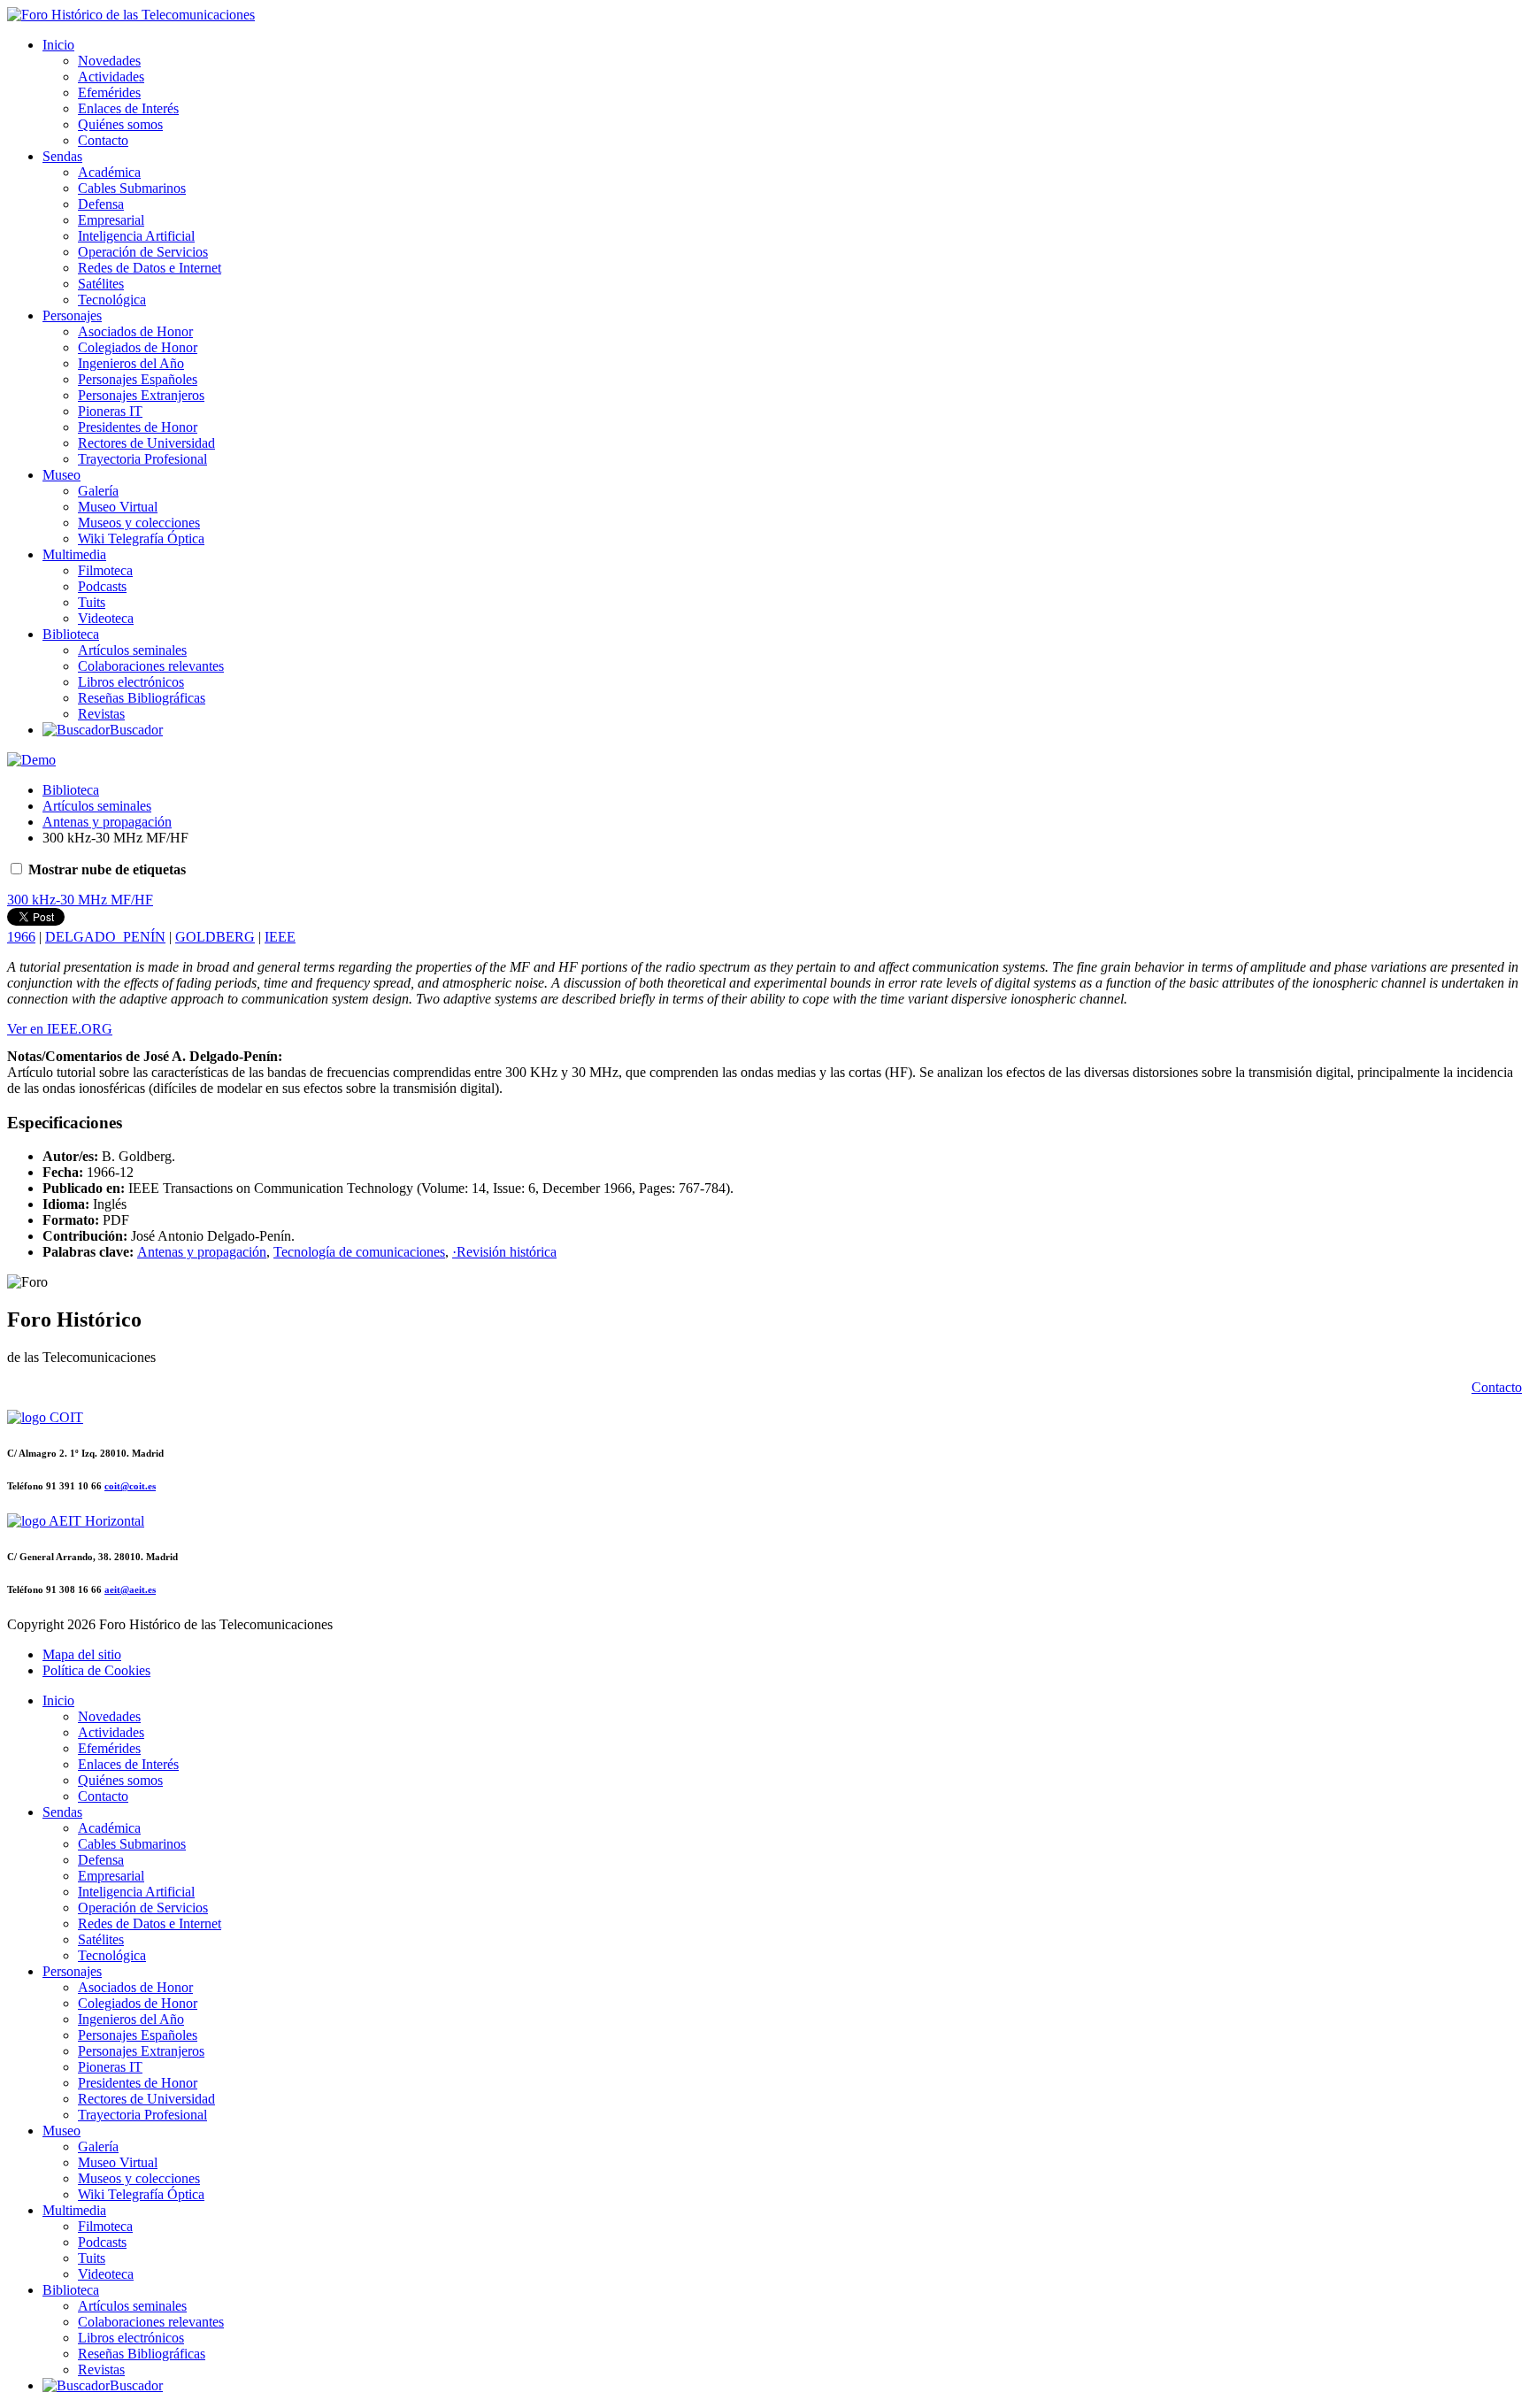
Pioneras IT (110, 411)
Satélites (101, 284)
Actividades (111, 77)
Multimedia (74, 554)
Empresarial (111, 220)
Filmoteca (105, 570)
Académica (109, 172)
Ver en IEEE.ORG (60, 1029)
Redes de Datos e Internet (150, 268)
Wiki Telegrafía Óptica (141, 539)
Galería (98, 491)
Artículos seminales (132, 650)
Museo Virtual (118, 507)
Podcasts (102, 586)
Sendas (62, 156)
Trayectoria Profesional (142, 459)
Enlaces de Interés (128, 108)
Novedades (109, 61)
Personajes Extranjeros (141, 395)
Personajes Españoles (138, 379)
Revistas (101, 714)
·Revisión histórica (504, 1252)
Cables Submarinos (132, 188)
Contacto (103, 140)
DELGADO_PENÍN (105, 937)
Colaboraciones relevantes (151, 666)
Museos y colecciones (139, 523)
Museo (61, 475)
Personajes (72, 315)
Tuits (92, 602)
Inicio (58, 45)
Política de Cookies (96, 1670)
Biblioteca (71, 634)
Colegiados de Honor (138, 347)
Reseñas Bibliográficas (142, 698)
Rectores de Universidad (146, 443)
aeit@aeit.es (130, 1589)
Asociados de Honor (135, 331)
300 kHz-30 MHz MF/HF (80, 900)
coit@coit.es (130, 1486)
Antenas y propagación (107, 822)
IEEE (280, 937)
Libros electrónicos (131, 682)
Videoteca (106, 618)
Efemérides (109, 92)
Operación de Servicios (143, 252)
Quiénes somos (120, 124)
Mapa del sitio (82, 1654)
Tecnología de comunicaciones (359, 1252)
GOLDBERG (215, 937)
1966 (21, 937)
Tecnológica (112, 300)
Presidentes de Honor (138, 427)
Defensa (101, 204)
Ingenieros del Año (131, 363)
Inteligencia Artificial (136, 236)
